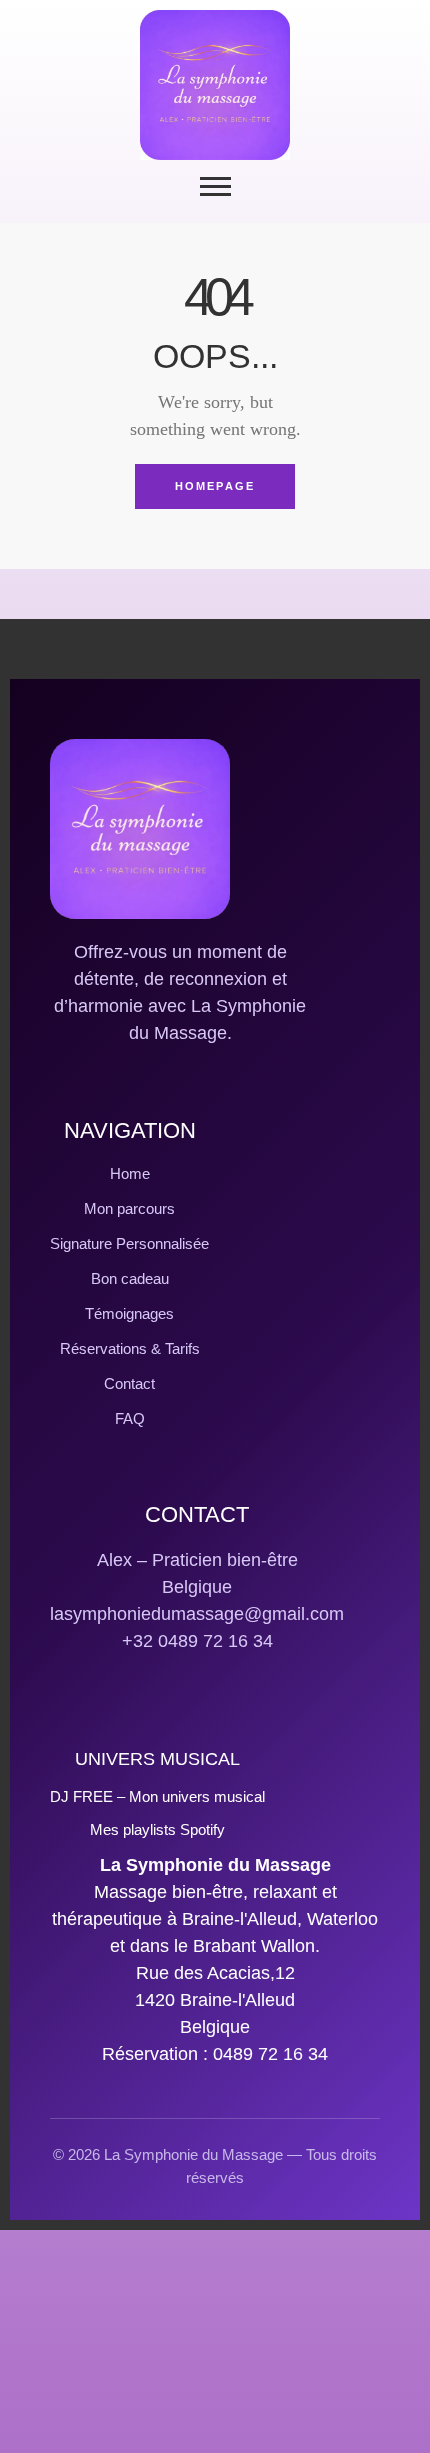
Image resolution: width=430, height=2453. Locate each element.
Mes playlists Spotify (157, 1829)
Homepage (215, 486)
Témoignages (129, 1313)
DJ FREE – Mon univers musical (157, 1796)
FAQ (130, 1418)
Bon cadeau (130, 1278)
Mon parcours (129, 1208)
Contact (129, 1383)
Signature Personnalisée (129, 1243)
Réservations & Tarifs (130, 1348)
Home (130, 1173)
